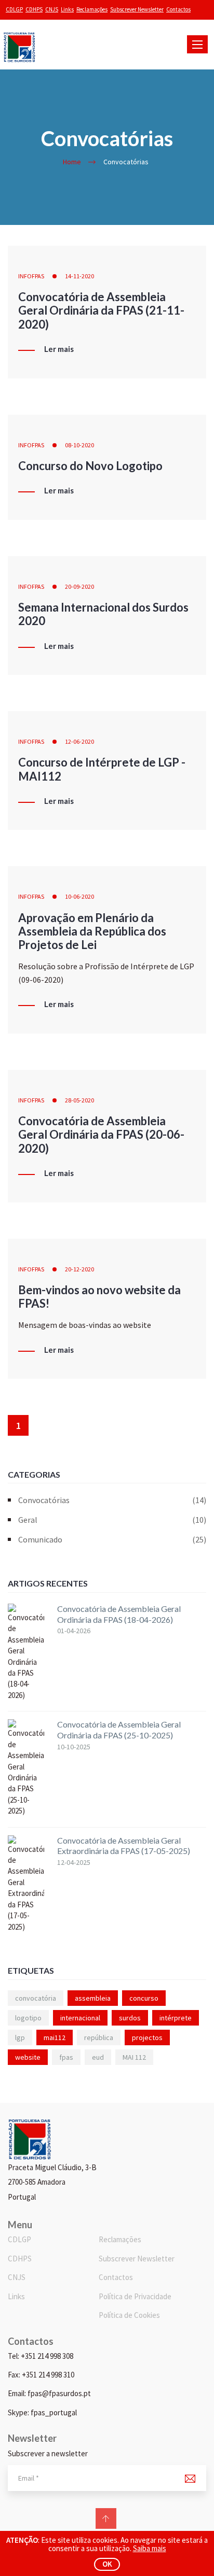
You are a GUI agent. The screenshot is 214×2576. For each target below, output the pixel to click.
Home (72, 162)
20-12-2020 (79, 1269)
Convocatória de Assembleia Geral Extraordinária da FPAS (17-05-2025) (124, 1846)
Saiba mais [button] (150, 2548)
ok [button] (107, 2564)
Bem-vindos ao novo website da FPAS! (99, 1297)
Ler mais (59, 349)
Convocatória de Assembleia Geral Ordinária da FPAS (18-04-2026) (119, 1614)
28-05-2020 (79, 1100)
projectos (147, 2037)
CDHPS (34, 9)
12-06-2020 (79, 741)
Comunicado (112, 1539)
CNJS (52, 9)
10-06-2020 (79, 896)
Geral (112, 1520)
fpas (66, 2057)
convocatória (36, 1998)
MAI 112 (134, 2057)
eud (98, 2057)
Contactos (178, 9)
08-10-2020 (79, 445)
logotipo (28, 2018)
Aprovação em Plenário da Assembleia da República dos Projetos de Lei (92, 931)
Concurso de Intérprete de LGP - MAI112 (102, 769)
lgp (20, 2037)
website (28, 2057)
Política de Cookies (129, 2315)
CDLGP (14, 9)
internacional (80, 2018)
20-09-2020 (79, 586)
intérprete (176, 2018)
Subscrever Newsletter (137, 9)
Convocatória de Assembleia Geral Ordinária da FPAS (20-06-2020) (101, 1135)
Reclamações (92, 9)
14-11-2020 (79, 276)
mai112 (55, 2037)
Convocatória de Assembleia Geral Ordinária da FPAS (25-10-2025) (119, 1730)
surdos (130, 2018)
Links (67, 9)
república (99, 2037)
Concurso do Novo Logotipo (90, 466)
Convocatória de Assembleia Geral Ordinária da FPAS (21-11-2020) (101, 310)
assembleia (93, 1998)
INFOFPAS (31, 276)
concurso (144, 1998)
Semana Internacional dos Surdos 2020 (103, 614)
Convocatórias (112, 1500)
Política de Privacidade (135, 2296)
